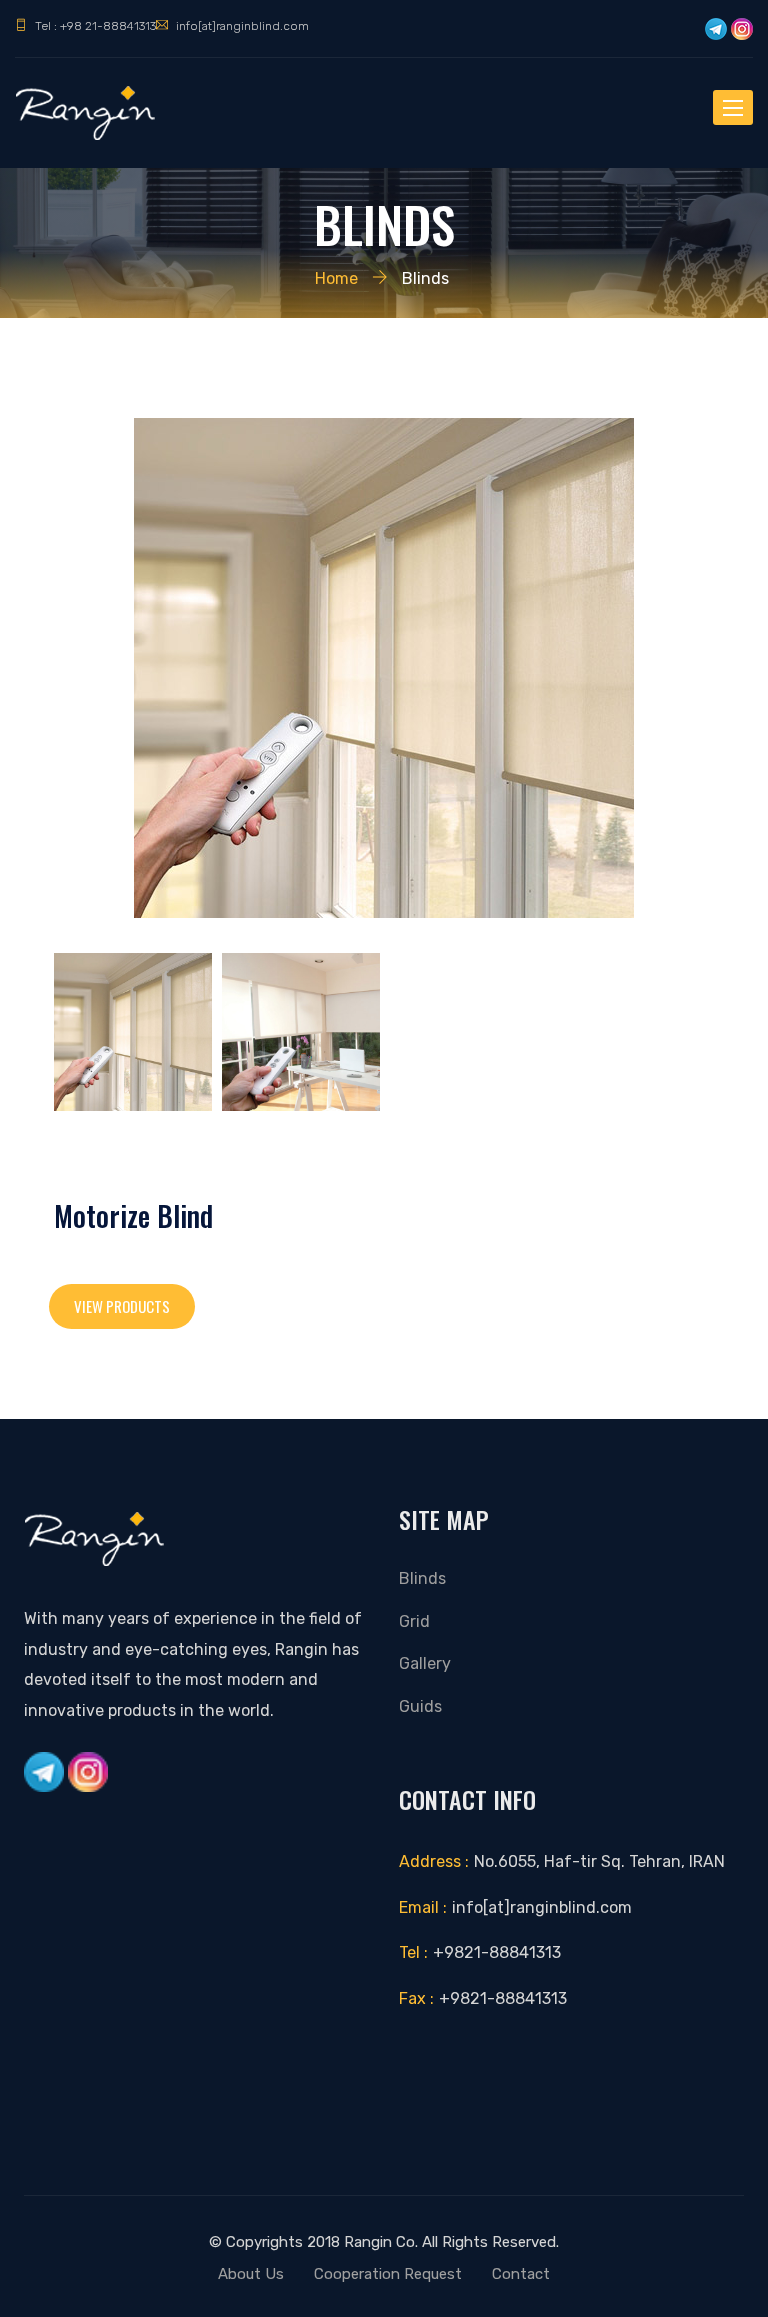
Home (336, 278)
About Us (251, 2274)
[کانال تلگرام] (716, 29)
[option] (384, 668)
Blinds (422, 1578)
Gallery (425, 1663)
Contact (521, 2274)
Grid (414, 1621)
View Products (122, 1306)
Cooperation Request (388, 2274)
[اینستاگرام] (742, 29)
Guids (420, 1706)
